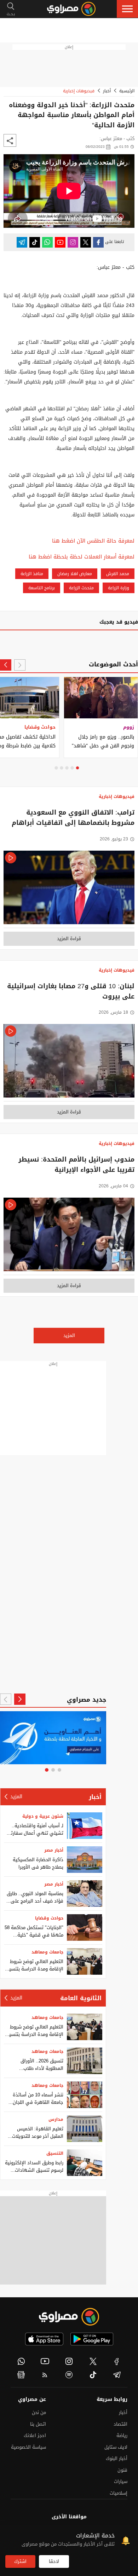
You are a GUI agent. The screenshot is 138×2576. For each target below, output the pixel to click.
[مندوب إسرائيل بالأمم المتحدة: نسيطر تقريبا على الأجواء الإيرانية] (69, 1236)
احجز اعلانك (35, 2435)
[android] (92, 2339)
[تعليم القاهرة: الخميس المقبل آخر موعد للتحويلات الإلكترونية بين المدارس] (85, 2129)
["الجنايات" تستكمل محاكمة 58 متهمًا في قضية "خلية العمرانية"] (85, 1927)
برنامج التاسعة (42, 588)
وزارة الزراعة (119, 588)
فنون (122, 2470)
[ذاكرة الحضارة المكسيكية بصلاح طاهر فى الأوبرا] (85, 1860)
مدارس (56, 2119)
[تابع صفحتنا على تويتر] (86, 242)
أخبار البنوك (117, 2458)
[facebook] (117, 2361)
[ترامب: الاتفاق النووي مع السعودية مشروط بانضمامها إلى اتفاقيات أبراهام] (69, 889)
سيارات (121, 2481)
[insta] (69, 2361)
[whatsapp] (21, 2361)
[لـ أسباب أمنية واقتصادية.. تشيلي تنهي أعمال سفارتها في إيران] (85, 1826)
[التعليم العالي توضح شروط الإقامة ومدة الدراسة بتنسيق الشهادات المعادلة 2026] (85, 1961)
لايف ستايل (116, 2447)
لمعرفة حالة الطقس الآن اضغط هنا (93, 541)
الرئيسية (127, 91)
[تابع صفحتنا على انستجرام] (73, 242)
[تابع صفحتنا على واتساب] (47, 242)
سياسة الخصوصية (28, 2447)
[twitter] (93, 2361)
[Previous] (20, 665)
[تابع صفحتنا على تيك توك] (35, 242)
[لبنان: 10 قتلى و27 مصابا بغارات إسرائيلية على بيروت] (69, 1063)
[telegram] (117, 2375)
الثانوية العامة (81, 1998)
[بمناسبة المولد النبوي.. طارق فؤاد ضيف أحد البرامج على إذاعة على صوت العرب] (85, 1894)
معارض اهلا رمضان (75, 574)
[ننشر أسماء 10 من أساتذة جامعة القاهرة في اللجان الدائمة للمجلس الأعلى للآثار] (85, 2095)
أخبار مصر (54, 1850)
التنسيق (55, 2153)
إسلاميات (119, 2493)
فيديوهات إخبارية (79, 91)
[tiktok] (93, 2375)
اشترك (20, 2561)
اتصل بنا (38, 2424)
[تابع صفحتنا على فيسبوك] (98, 242)
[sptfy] (69, 2375)
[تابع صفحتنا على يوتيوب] (60, 242)
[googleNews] (21, 2375)
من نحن (39, 2412)
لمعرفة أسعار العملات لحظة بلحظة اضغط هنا (82, 557)
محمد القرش (118, 574)
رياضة (122, 2435)
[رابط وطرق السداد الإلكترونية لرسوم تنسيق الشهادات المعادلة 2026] (85, 2163)
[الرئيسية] (71, 9)
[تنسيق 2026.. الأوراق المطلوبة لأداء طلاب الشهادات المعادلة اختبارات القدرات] (85, 2061)
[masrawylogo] (69, 2317)
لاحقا (54, 2561)
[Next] (6, 665)
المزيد (69, 1335)
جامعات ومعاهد (47, 1952)
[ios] (44, 2339)
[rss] (45, 2375)
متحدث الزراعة (81, 588)
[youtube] (45, 2361)
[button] (127, 9)
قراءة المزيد (69, 939)
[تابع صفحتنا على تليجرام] (22, 242)
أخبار (107, 91)
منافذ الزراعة (32, 574)
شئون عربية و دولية (43, 1816)
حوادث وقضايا (49, 1918)
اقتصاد (120, 2424)
